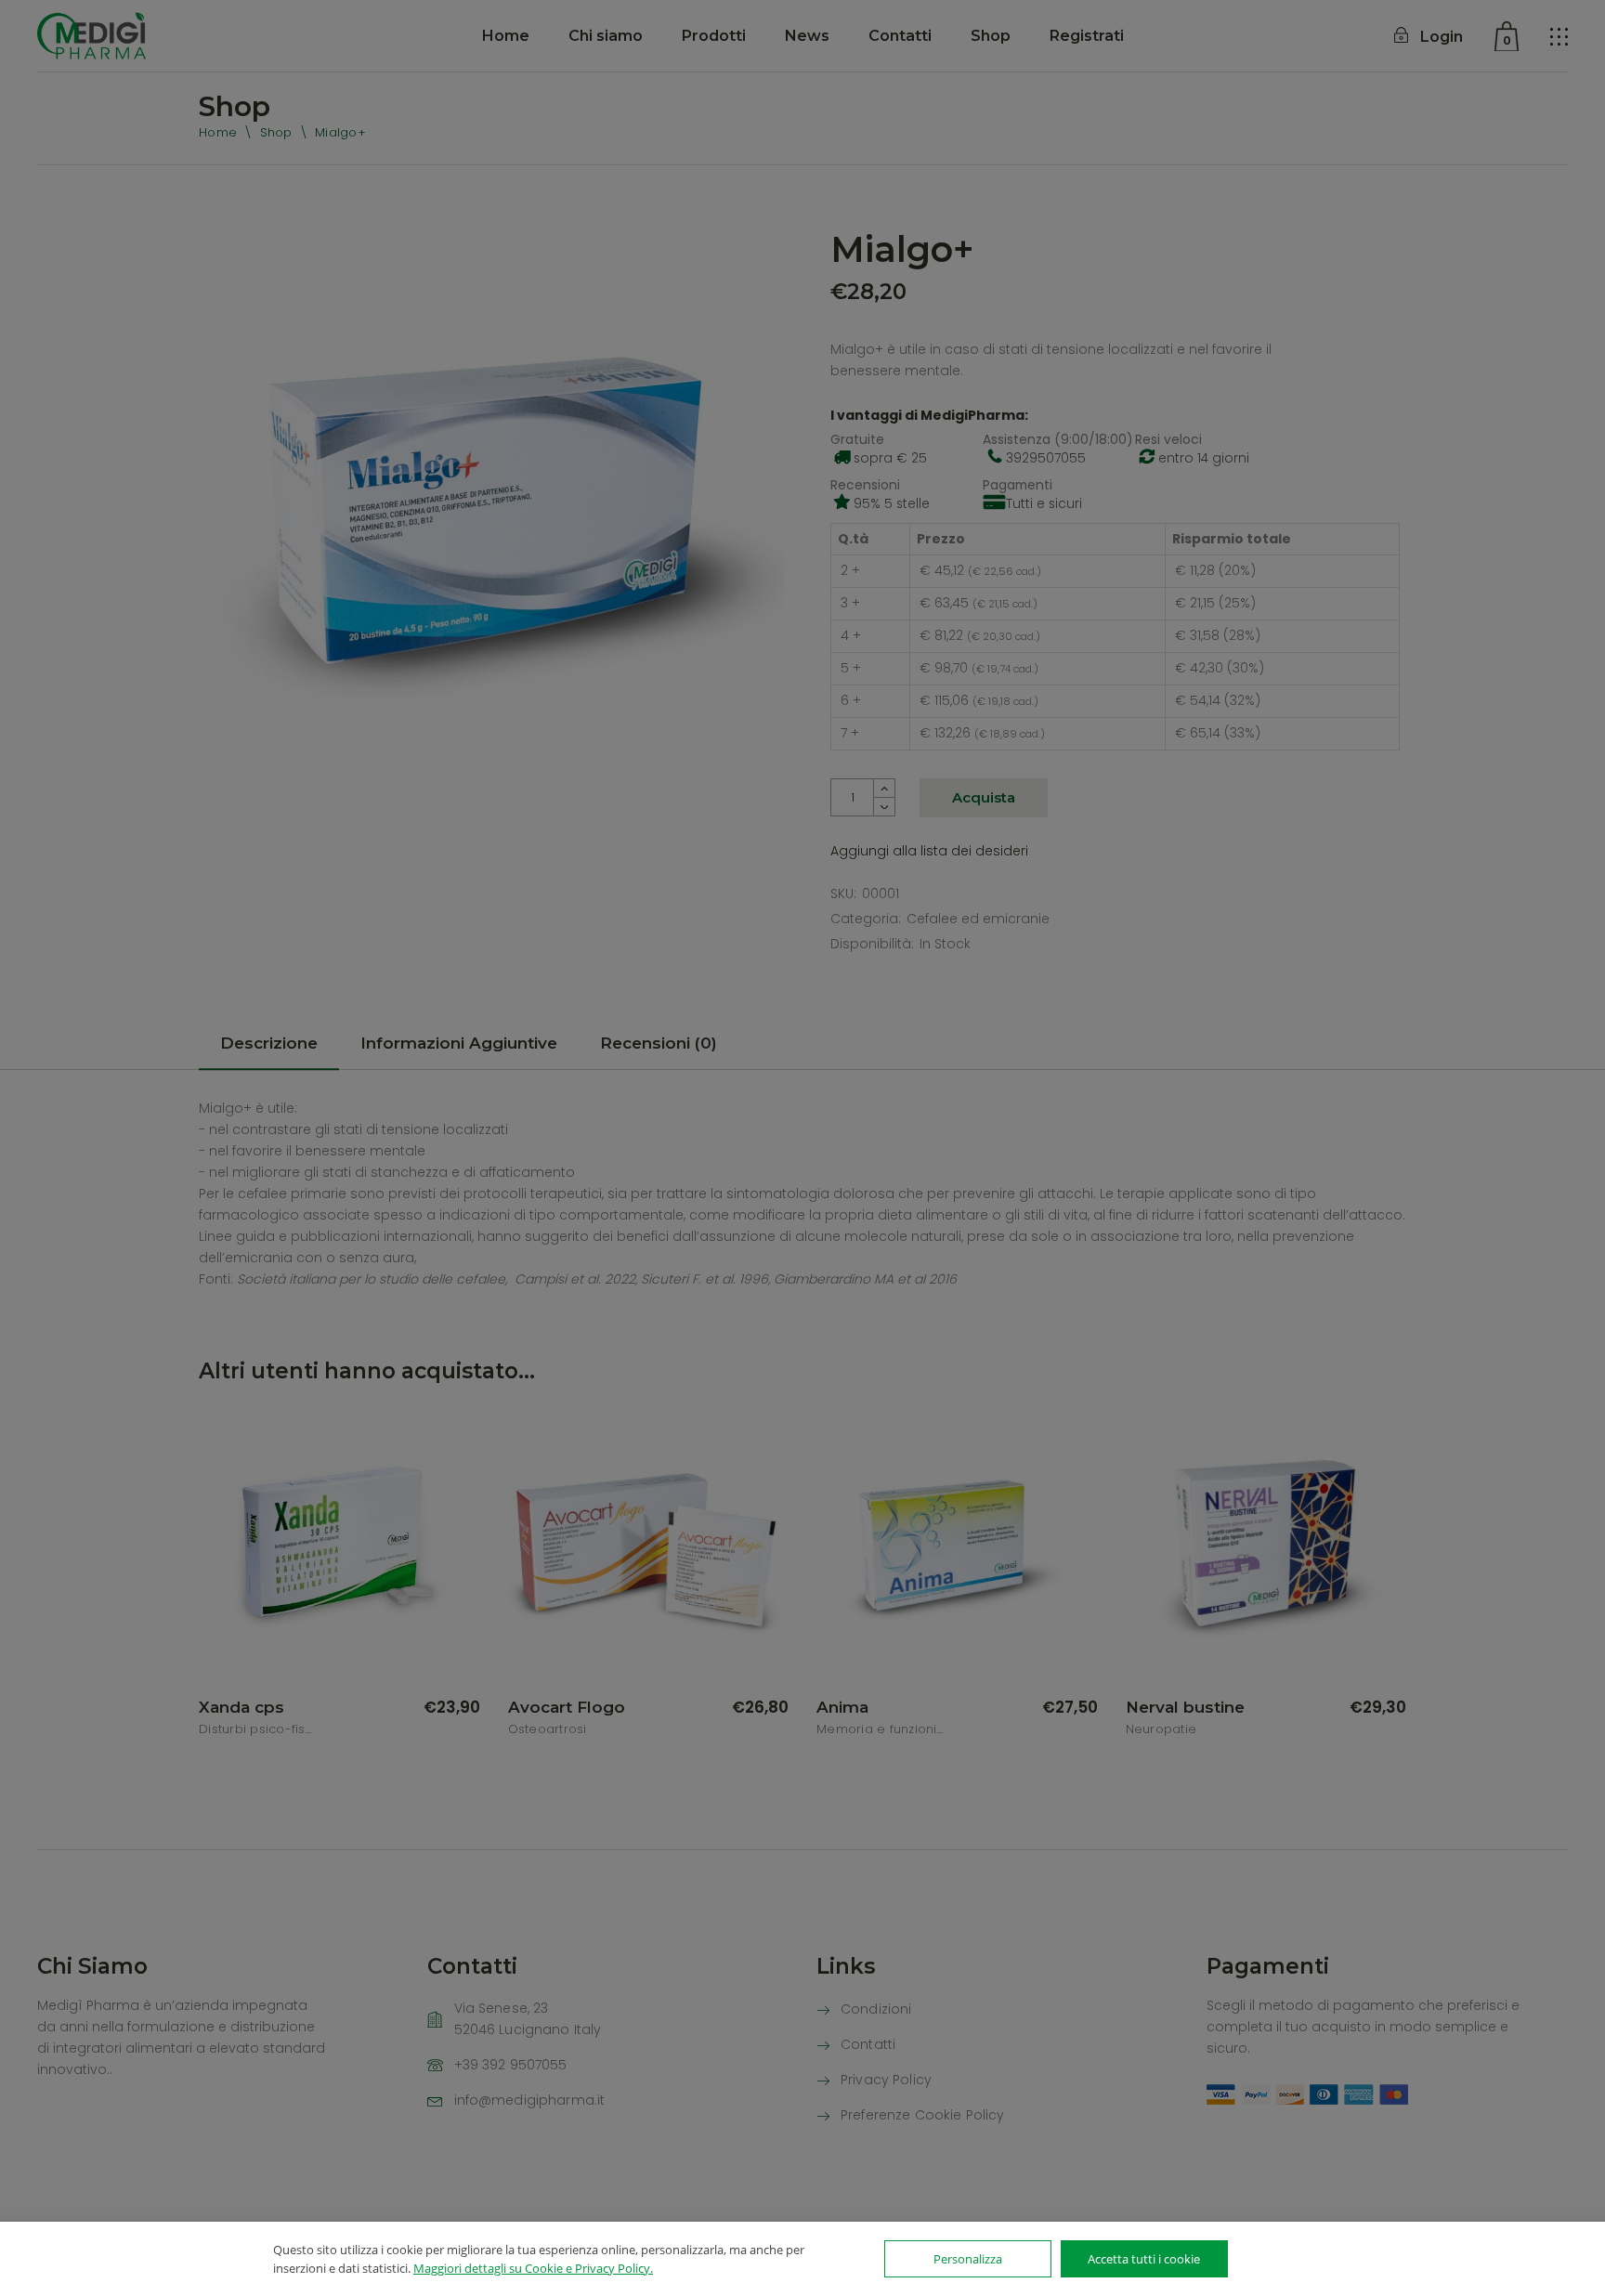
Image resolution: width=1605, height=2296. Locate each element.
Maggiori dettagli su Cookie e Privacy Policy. (533, 2268)
